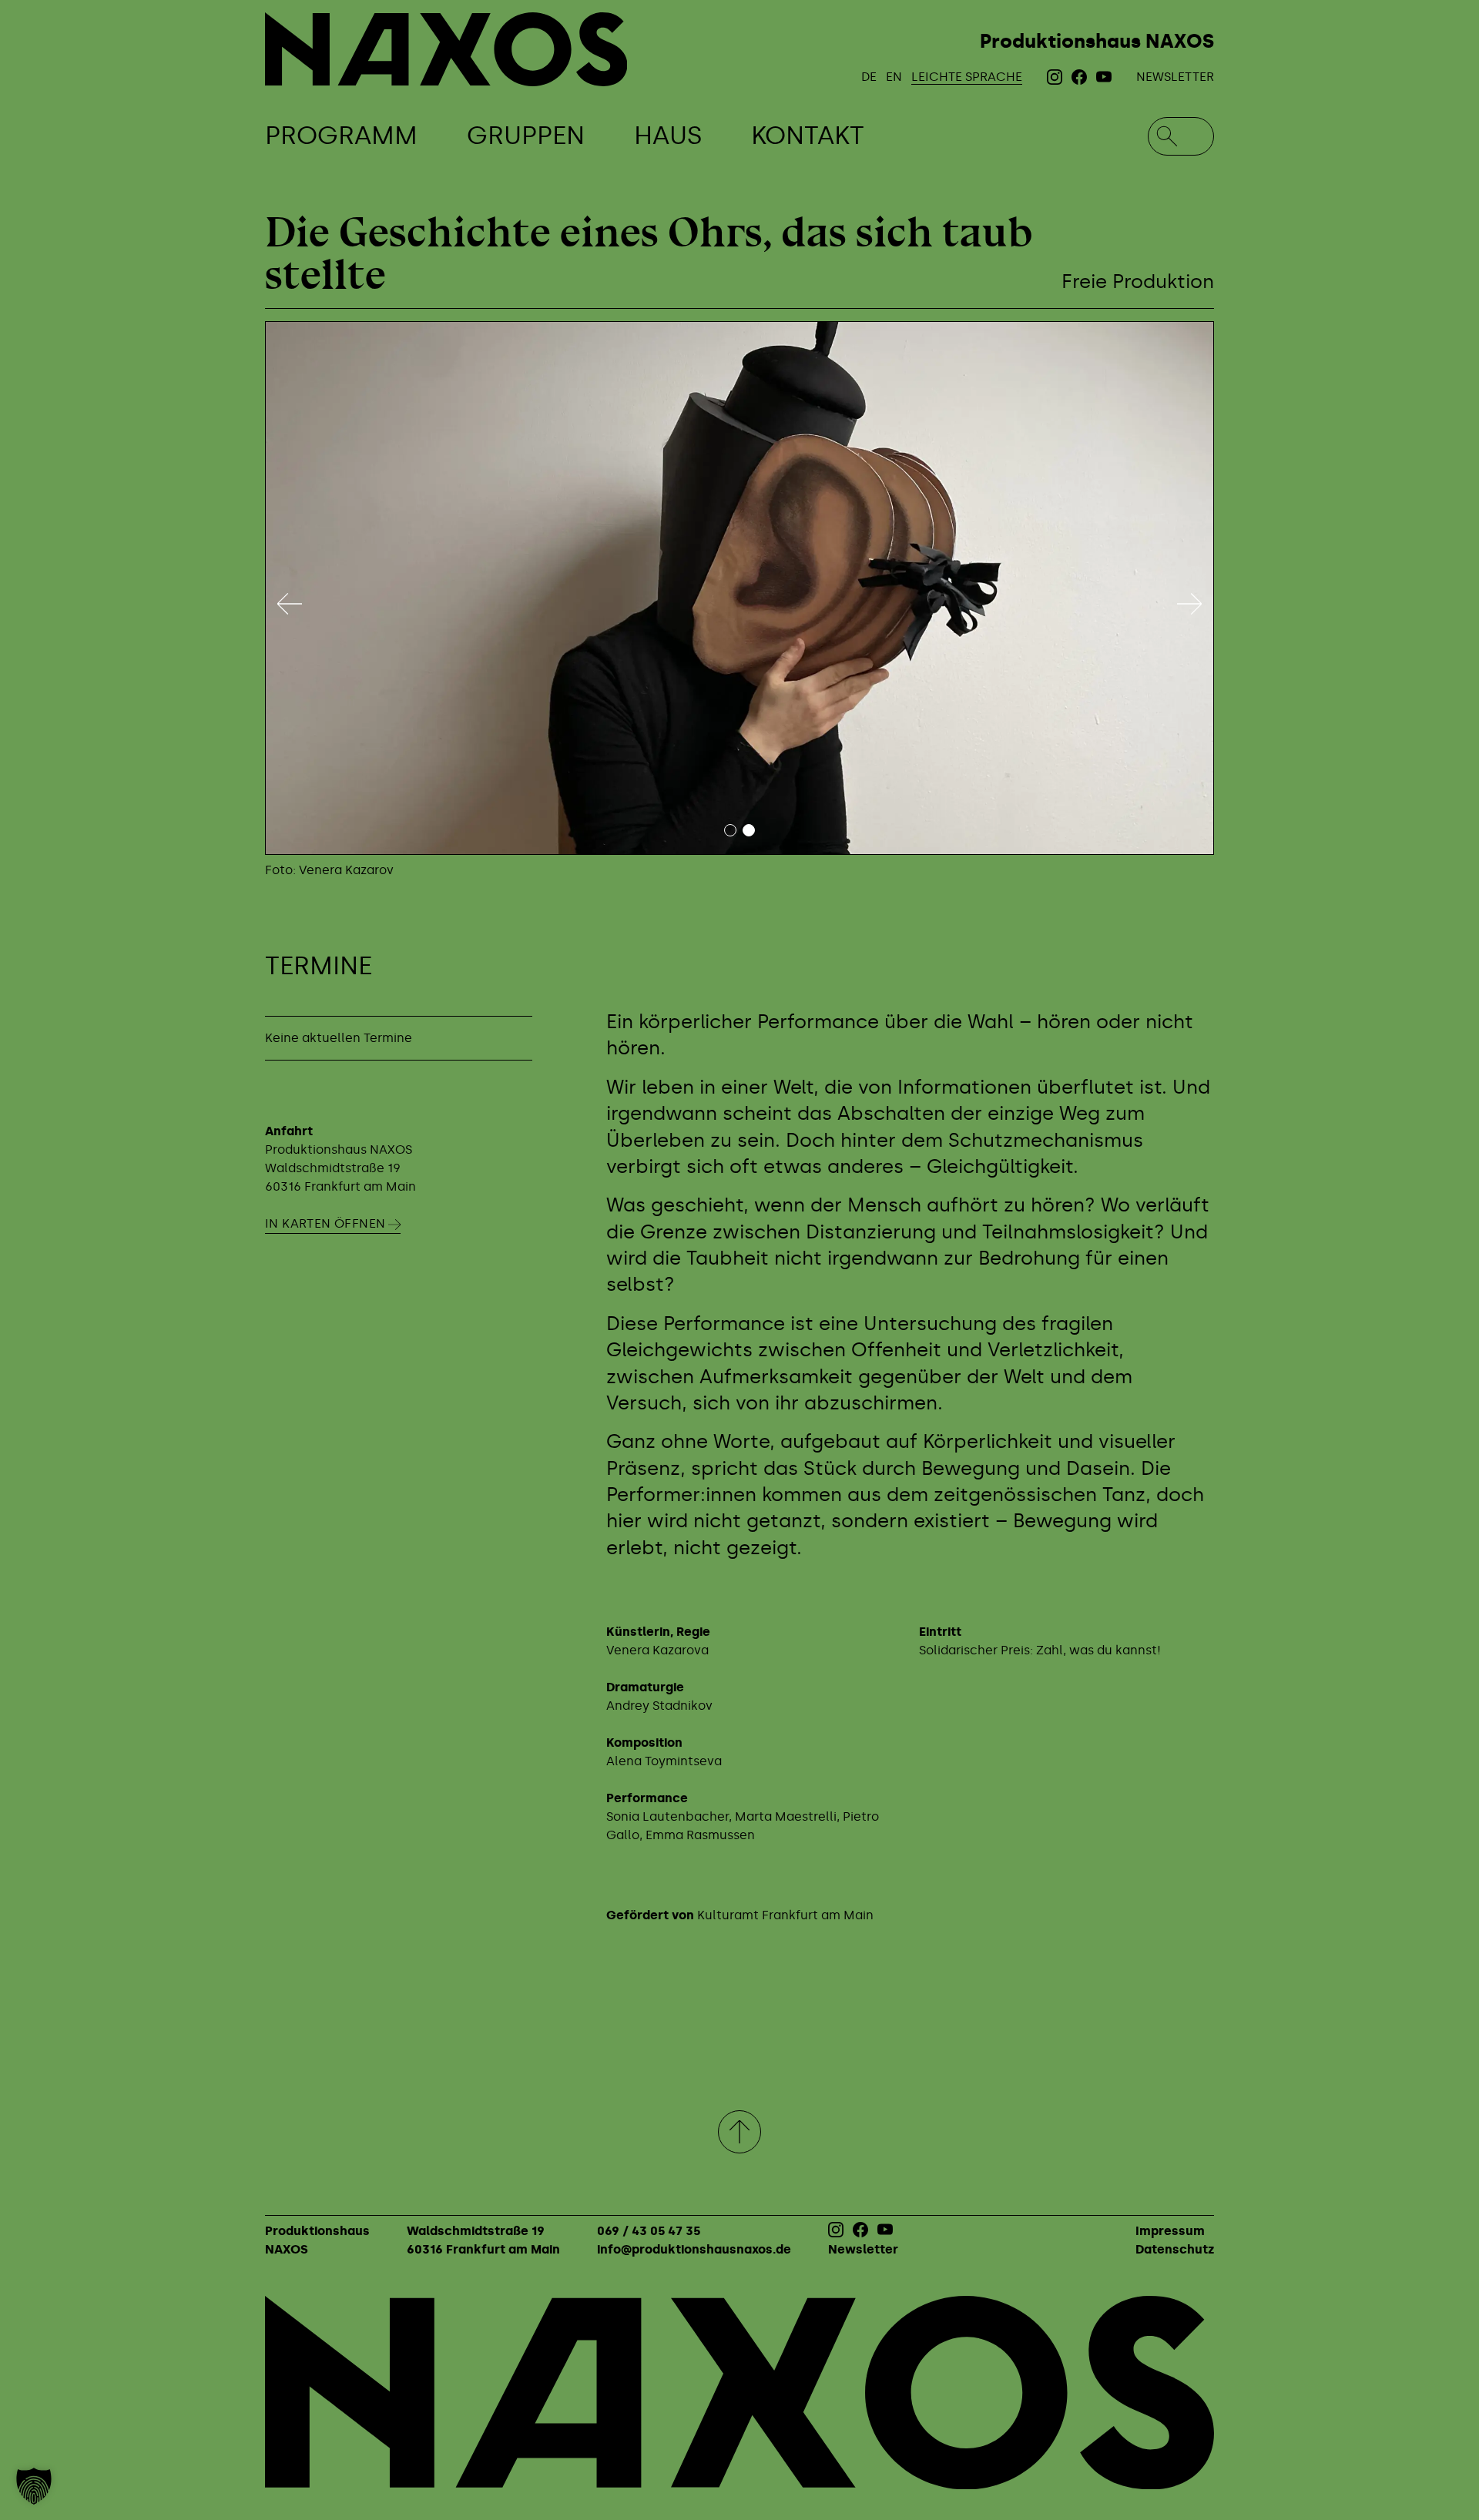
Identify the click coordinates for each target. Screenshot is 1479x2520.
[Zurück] (290, 604)
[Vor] (1189, 604)
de (869, 77)
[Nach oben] (739, 2132)
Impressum (1170, 2231)
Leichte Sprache (967, 77)
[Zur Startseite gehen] (446, 49)
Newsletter (1175, 77)
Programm (341, 136)
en (894, 77)
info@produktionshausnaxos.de (694, 2249)
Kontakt (808, 136)
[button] (34, 2486)
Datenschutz (1175, 2249)
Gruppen (526, 136)
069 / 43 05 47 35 (649, 2231)
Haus (668, 136)
